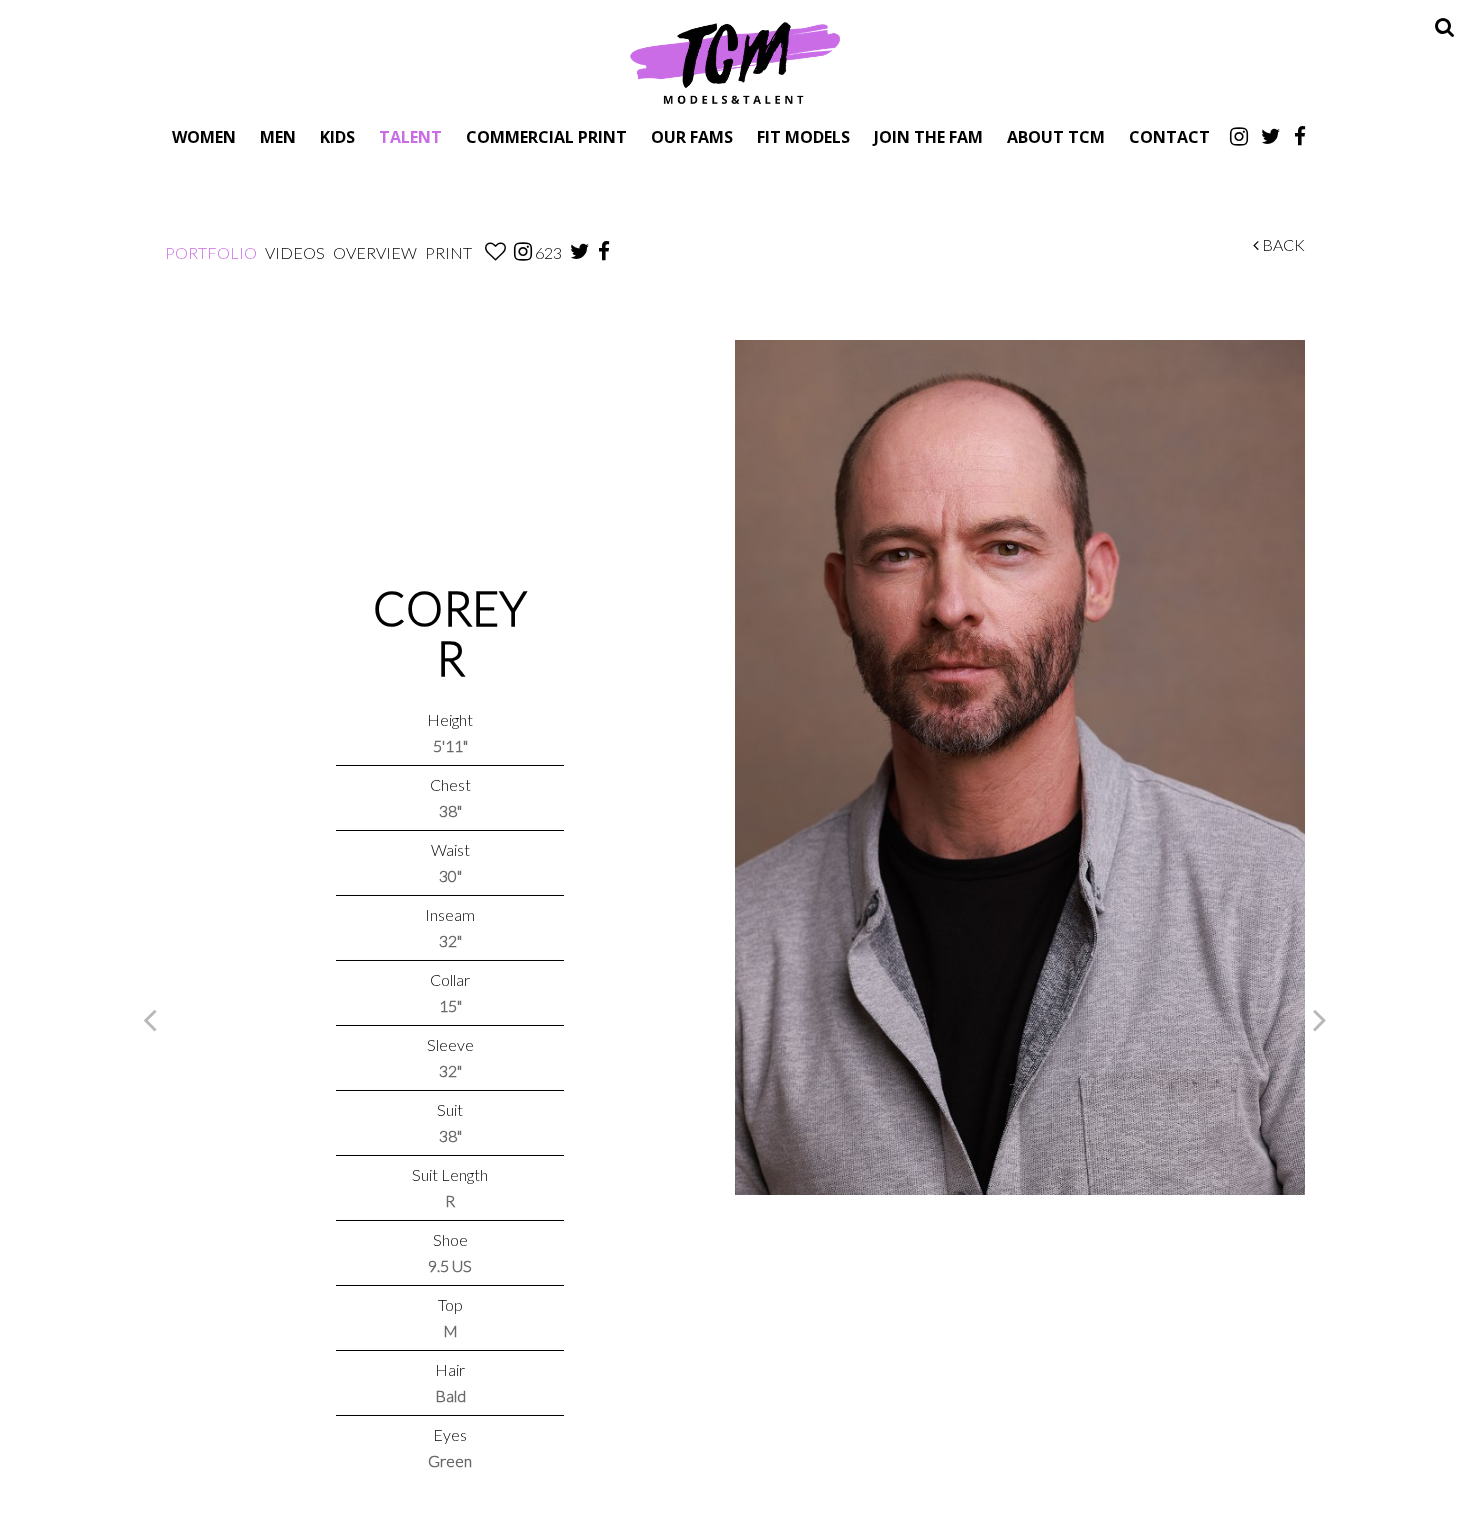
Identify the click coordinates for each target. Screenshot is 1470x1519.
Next (1320, 1019)
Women (204, 136)
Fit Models (803, 136)
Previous (150, 1019)
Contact (1169, 136)
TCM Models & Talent (735, 62)
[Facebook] (1300, 136)
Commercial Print (546, 136)
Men (278, 136)
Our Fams (692, 136)
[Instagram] (1239, 136)
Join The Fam (928, 136)
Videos (295, 252)
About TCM (1056, 136)
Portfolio (211, 252)
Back (1282, 244)
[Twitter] (1271, 136)
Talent (410, 136)
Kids (337, 136)
